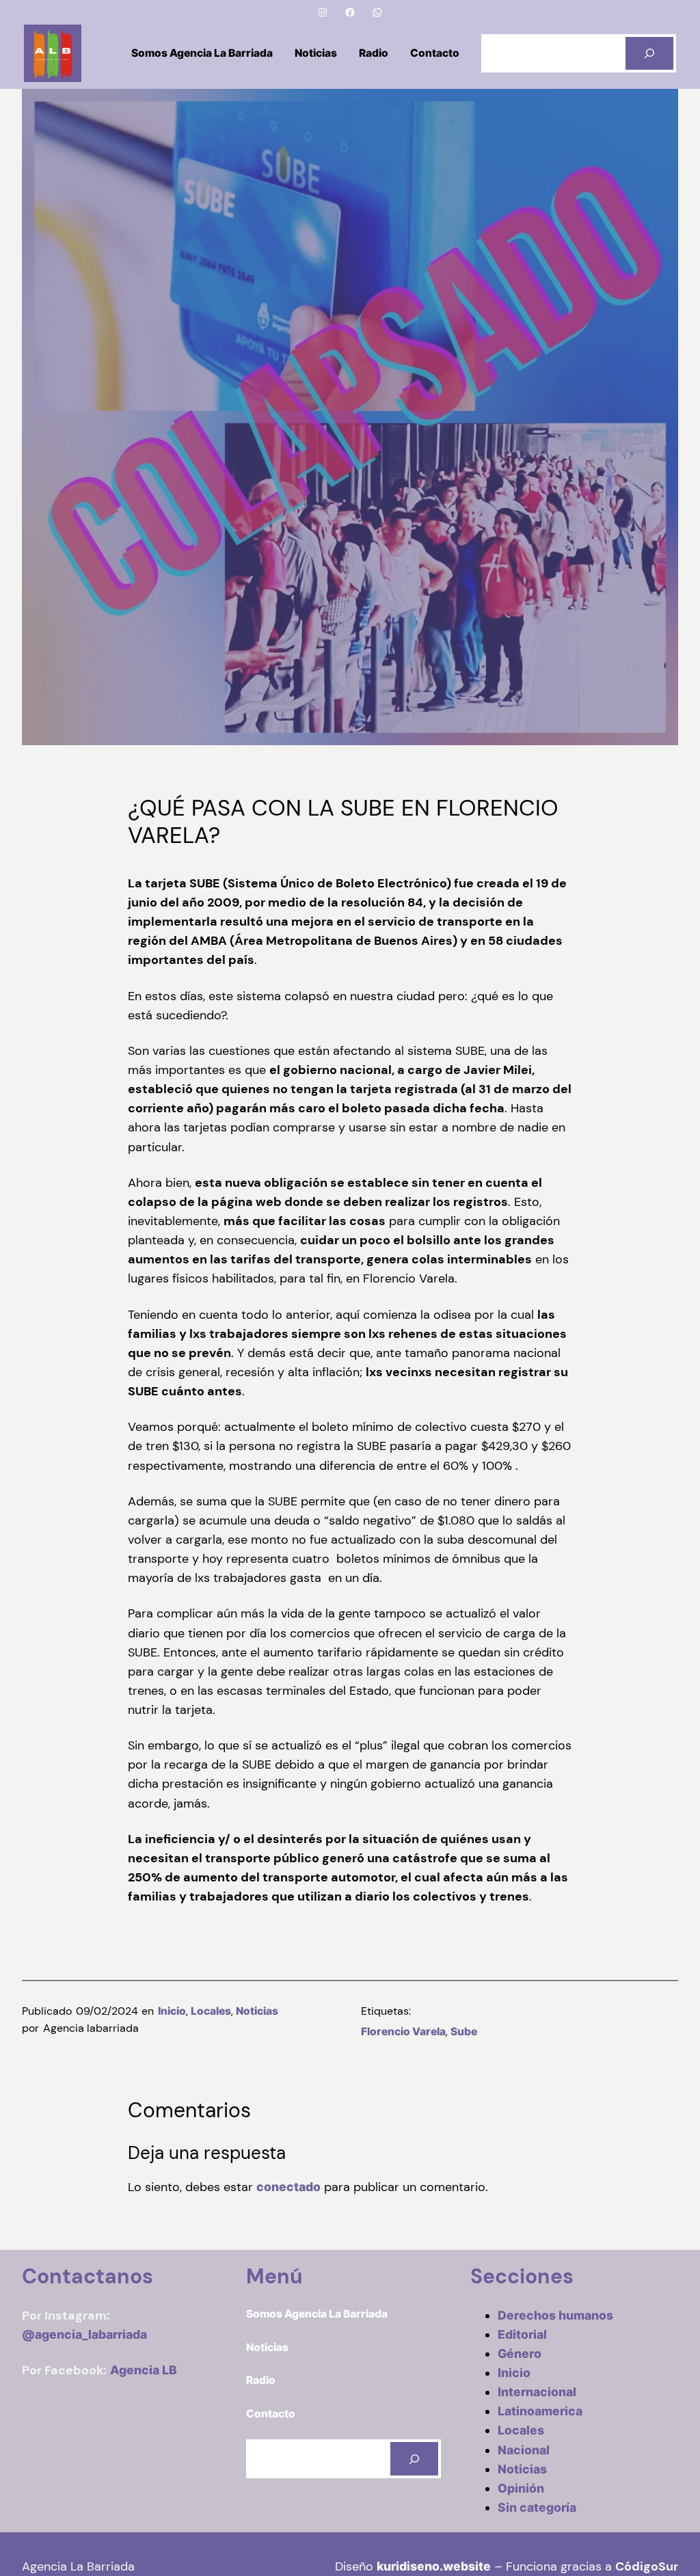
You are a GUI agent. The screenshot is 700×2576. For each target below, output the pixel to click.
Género (520, 2353)
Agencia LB (144, 2370)
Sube (464, 2031)
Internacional (537, 2392)
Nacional (524, 2450)
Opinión (521, 2488)
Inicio (172, 2011)
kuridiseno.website (434, 2566)
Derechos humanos (555, 2315)
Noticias (257, 2011)
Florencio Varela (403, 2031)
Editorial (522, 2334)
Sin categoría (537, 2507)
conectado (288, 2187)
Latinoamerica (540, 2411)
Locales (211, 2011)
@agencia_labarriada (84, 2334)
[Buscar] (649, 54)
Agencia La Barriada (78, 2566)
